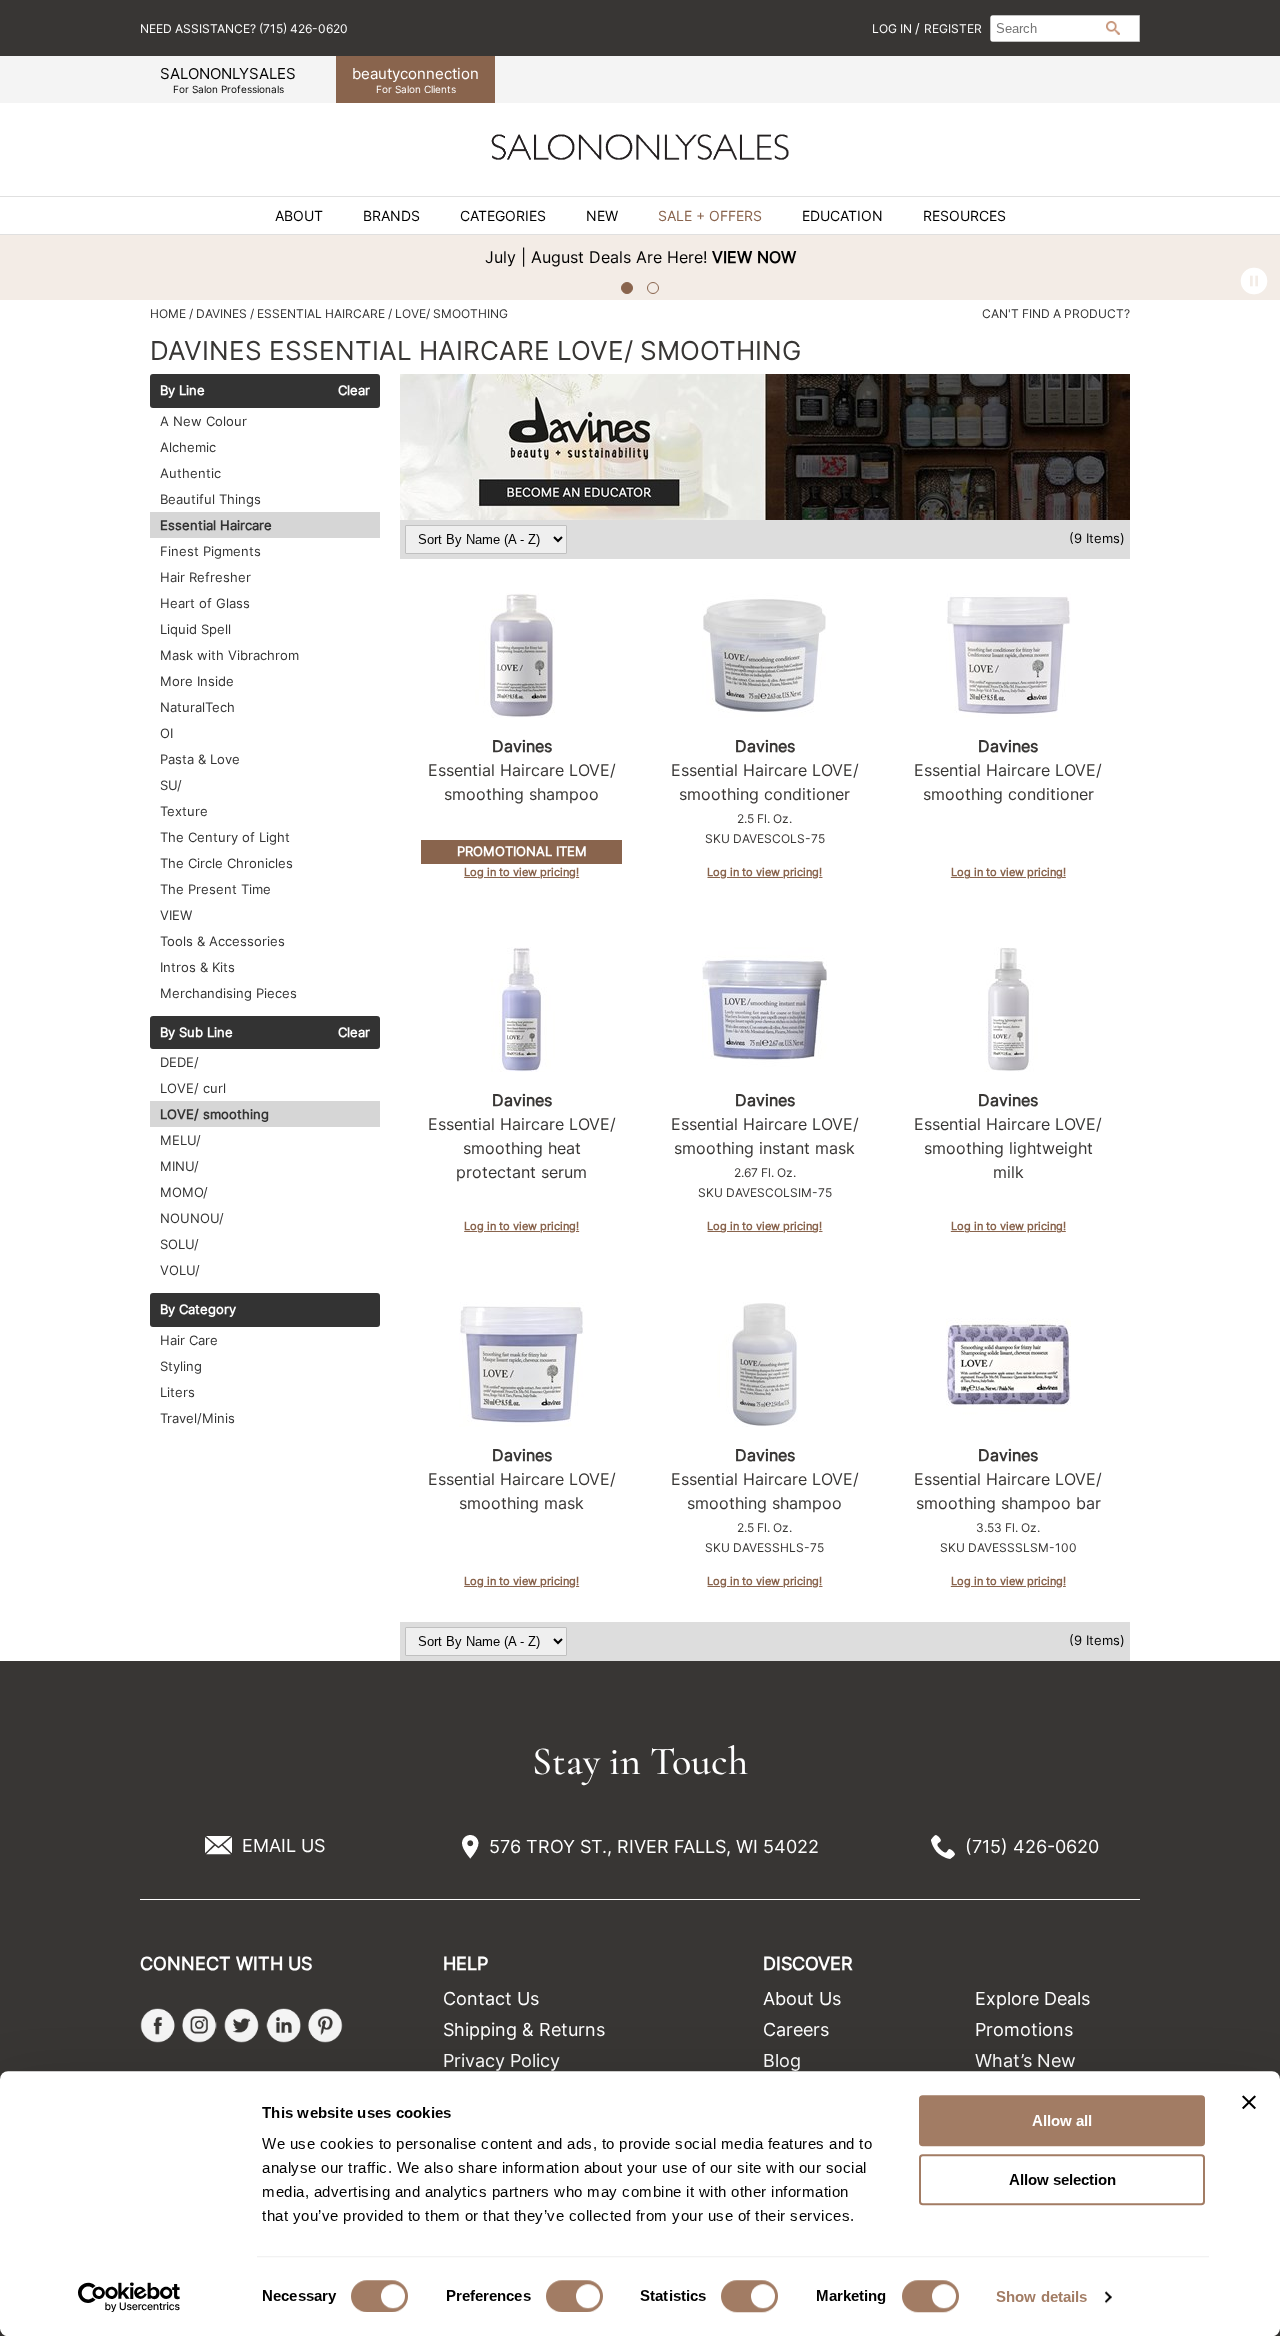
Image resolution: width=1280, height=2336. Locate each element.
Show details (1041, 2296)
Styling (181, 1366)
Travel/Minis (197, 1418)
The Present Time (215, 889)
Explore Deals (1032, 1998)
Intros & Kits (197, 967)
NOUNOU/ (192, 1218)
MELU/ (180, 1140)
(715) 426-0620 (1032, 1846)
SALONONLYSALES (228, 79)
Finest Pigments (210, 551)
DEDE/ (179, 1062)
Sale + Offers (710, 216)
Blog (782, 2060)
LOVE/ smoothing (214, 1114)
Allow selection (1062, 2179)
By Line (182, 391)
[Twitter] (241, 2025)
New (602, 216)
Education (842, 216)
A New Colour (203, 421)
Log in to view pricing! (521, 872)
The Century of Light (225, 837)
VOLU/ (180, 1270)
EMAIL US (283, 1845)
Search (1113, 28)
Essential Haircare (216, 525)
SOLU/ (179, 1244)
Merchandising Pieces (228, 993)
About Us (802, 1998)
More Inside (197, 681)
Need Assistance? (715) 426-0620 (244, 28)
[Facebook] (157, 2025)
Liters (177, 1392)
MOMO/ (184, 1192)
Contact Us (491, 1998)
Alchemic (188, 447)
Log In (893, 28)
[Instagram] (199, 2025)
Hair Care (189, 1340)
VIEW (176, 915)
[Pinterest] (325, 2025)
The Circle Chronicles (226, 863)
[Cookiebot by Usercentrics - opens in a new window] (129, 2297)
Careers (796, 2029)
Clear (354, 391)
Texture (184, 811)
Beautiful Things (210, 499)
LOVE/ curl (193, 1088)
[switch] (574, 2296)
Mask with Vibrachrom (229, 655)
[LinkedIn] (283, 2025)
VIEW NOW (754, 257)
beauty (415, 79)
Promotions (1024, 2029)
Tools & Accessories (222, 941)
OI (166, 733)
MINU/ (179, 1166)
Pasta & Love (200, 759)
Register (953, 28)
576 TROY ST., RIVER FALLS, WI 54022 (654, 1846)
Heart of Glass (205, 603)
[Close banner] (1249, 2102)
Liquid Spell (195, 629)
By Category (198, 1310)
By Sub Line (196, 1033)
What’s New (1025, 2060)
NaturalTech (197, 707)
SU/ (171, 785)
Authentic (190, 473)
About (299, 216)
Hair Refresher (205, 577)
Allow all (1062, 2120)
